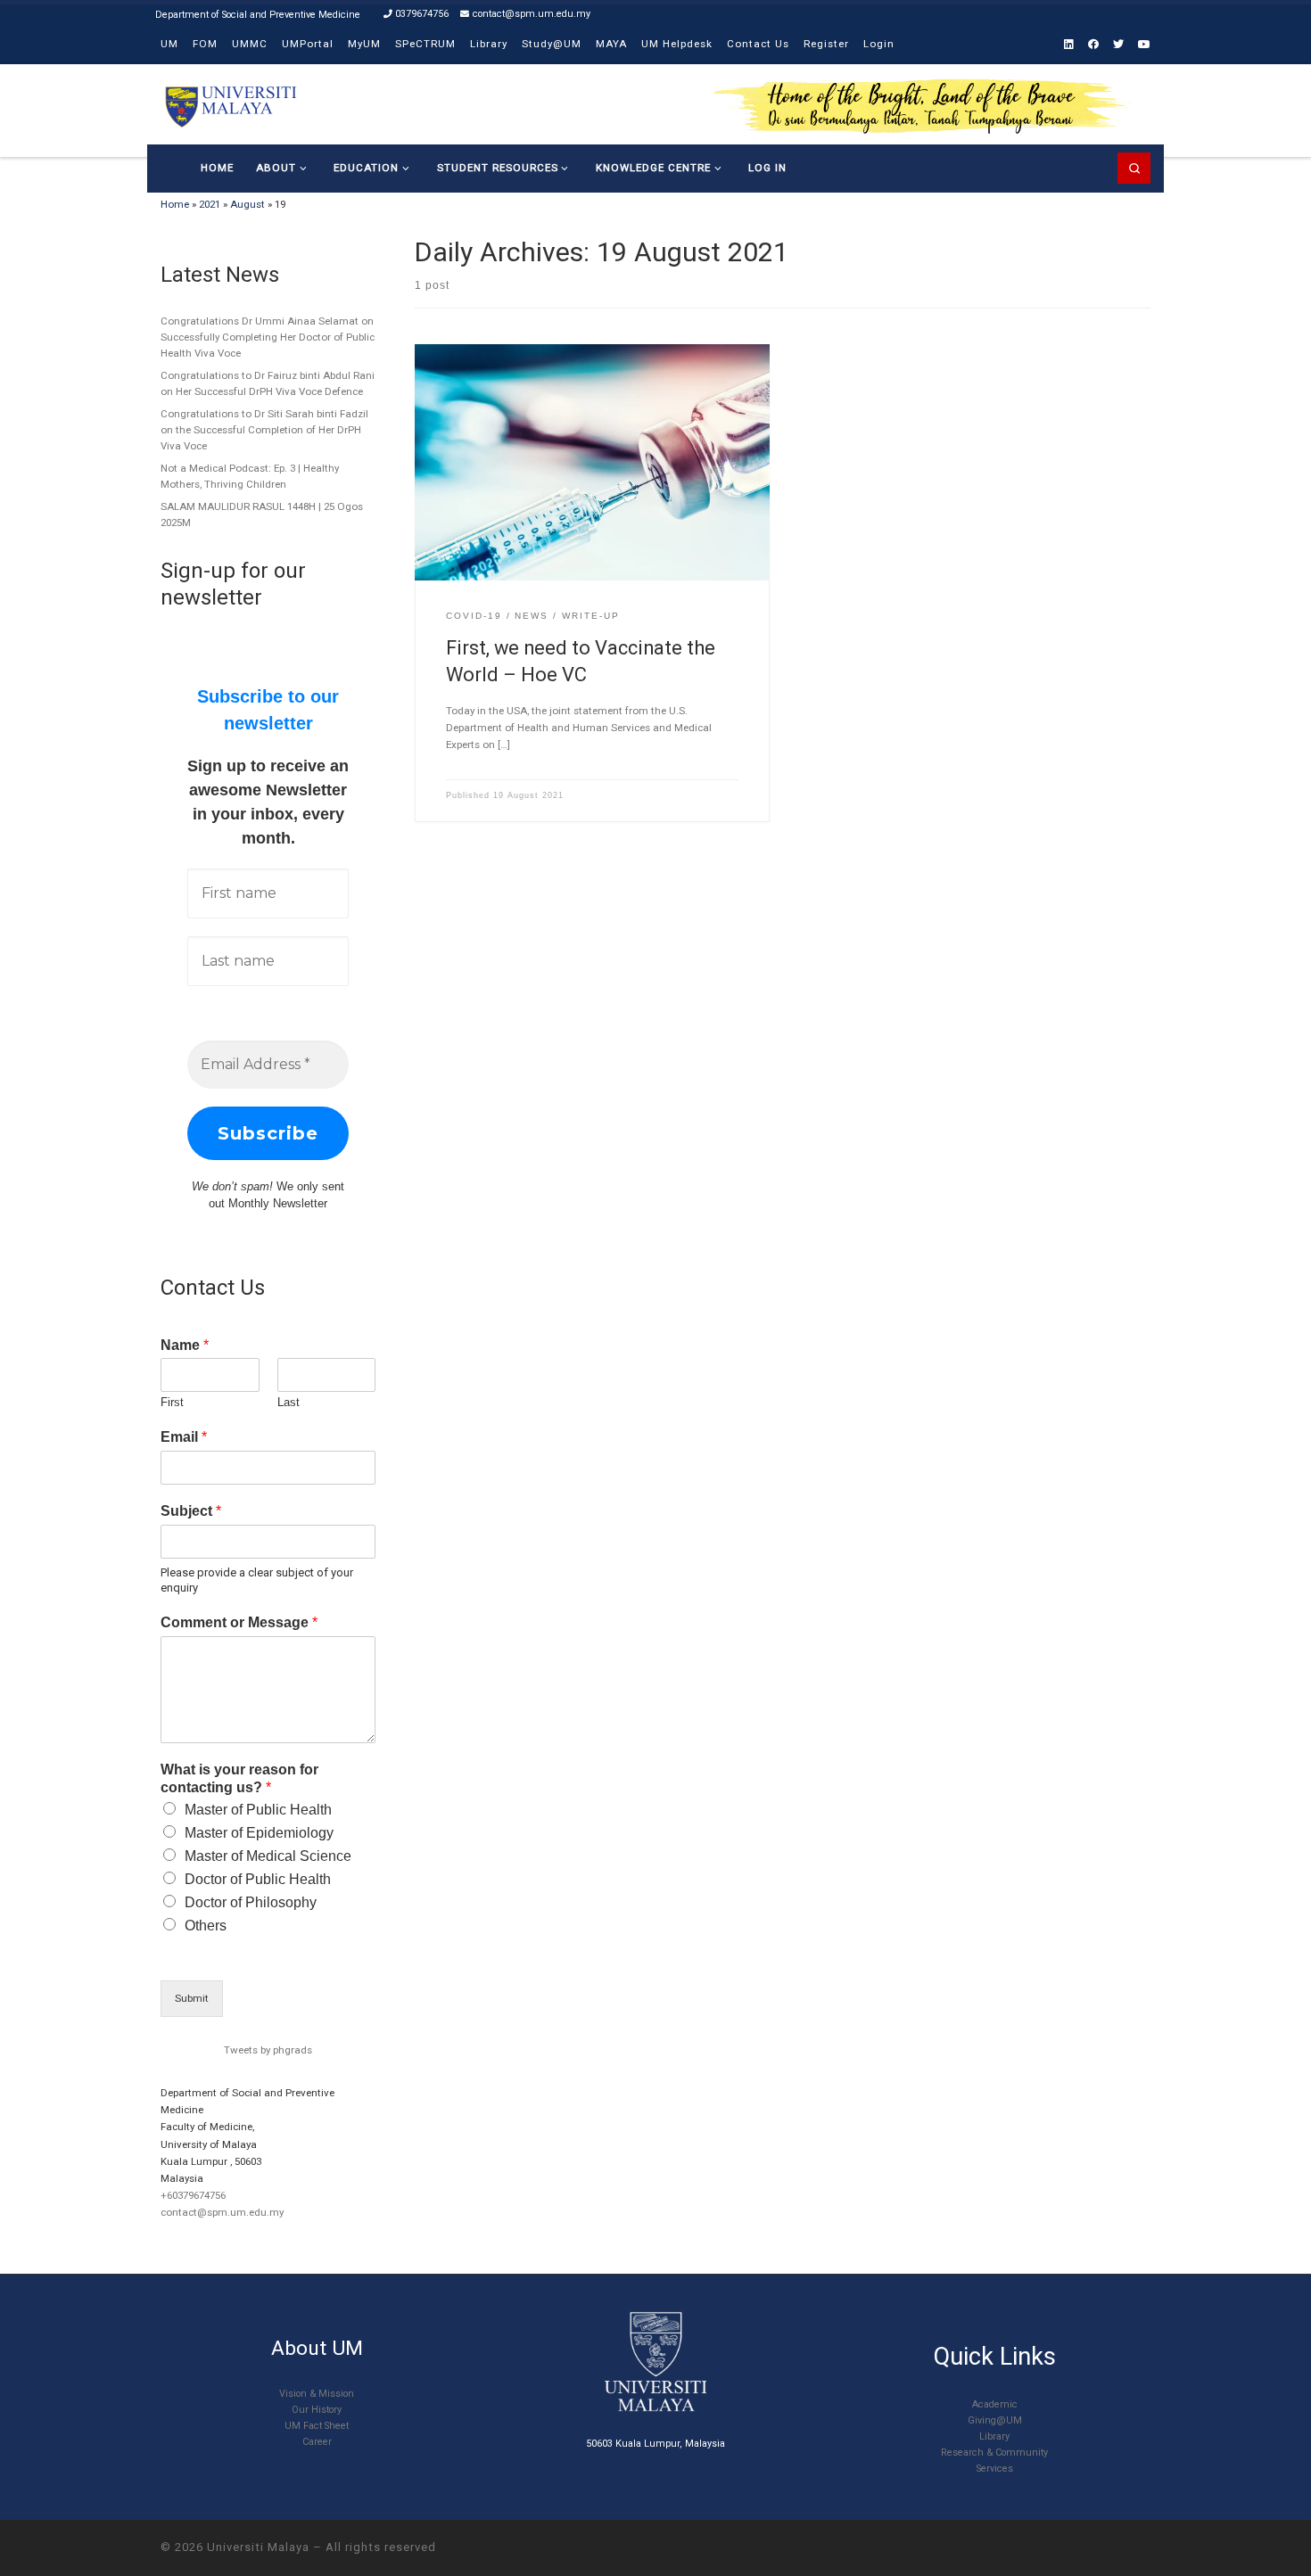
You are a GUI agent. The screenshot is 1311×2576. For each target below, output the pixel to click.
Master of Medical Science (268, 1856)
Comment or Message (239, 1622)
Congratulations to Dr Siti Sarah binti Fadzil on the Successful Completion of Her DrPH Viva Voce (264, 430)
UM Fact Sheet (317, 2426)
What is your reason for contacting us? (239, 1779)
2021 (210, 204)
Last (289, 1402)
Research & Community (994, 2453)
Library (994, 2436)
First (172, 1402)
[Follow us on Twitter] (1118, 45)
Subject (191, 1511)
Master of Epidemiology (259, 1833)
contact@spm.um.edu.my (222, 2212)
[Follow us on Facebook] (1093, 45)
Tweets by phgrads (268, 2050)
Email (184, 1437)
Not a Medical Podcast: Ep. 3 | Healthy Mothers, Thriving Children (250, 476)
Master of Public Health (258, 1810)
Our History (317, 2410)
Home (175, 204)
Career (317, 2442)
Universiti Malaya (258, 2547)
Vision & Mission (317, 2394)
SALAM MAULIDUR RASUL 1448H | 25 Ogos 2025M (262, 514)
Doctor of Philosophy (251, 1902)
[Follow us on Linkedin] (1069, 45)
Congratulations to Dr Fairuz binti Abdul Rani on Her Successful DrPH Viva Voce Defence (268, 383)
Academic (995, 2404)
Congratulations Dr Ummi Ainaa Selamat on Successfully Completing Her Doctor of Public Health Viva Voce (268, 337)
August (247, 204)
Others (206, 1926)
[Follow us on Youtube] (1144, 45)
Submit (192, 1998)
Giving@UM (995, 2420)
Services (995, 2469)
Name (185, 1345)
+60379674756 (193, 2195)
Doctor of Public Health (258, 1879)
